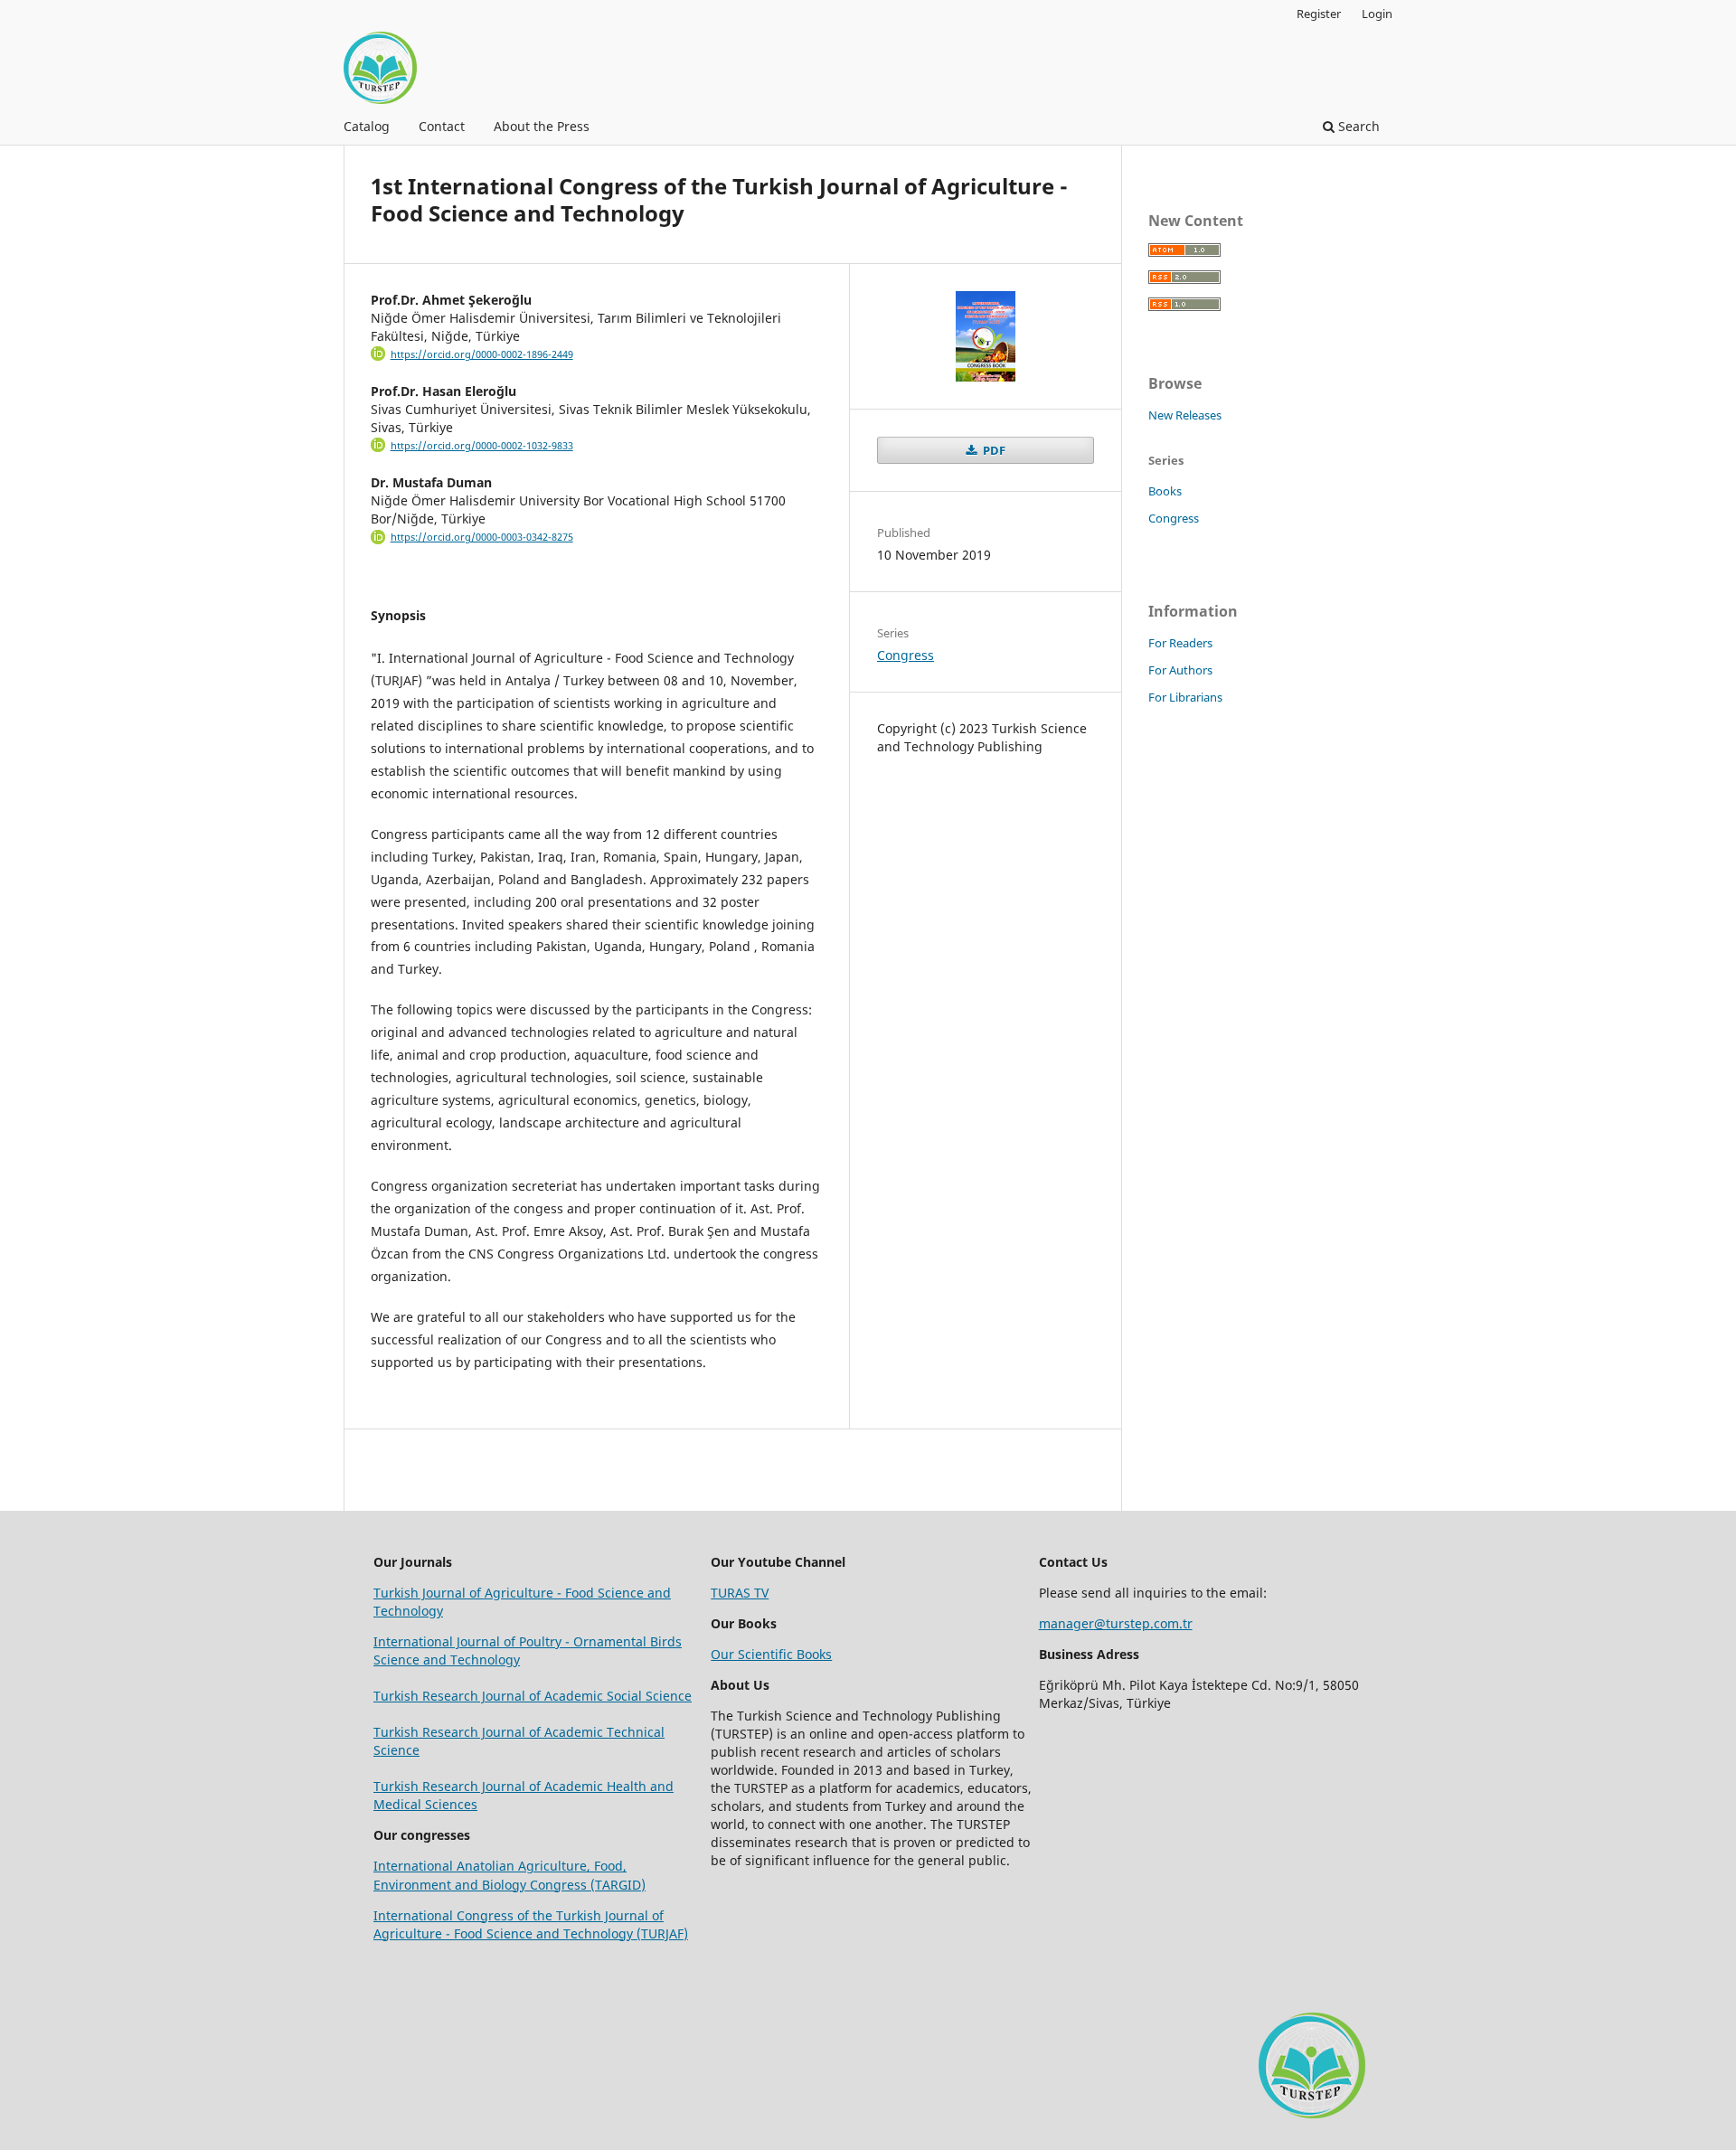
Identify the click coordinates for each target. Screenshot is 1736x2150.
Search (1357, 126)
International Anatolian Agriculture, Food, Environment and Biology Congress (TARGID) (509, 1875)
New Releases (1185, 415)
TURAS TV (740, 1593)
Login (1377, 14)
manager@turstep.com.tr (1116, 1623)
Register (1319, 14)
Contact (442, 126)
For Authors (1180, 670)
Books (1165, 491)
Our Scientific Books (771, 1654)
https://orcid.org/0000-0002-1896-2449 (482, 354)
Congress (906, 655)
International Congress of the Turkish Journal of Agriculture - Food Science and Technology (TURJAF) (531, 1924)
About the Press (542, 126)
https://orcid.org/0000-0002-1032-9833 (482, 446)
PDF (993, 450)
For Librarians (1185, 697)
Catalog (367, 126)
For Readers (1180, 643)
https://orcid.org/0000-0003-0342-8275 (482, 537)
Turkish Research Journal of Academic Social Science (533, 1696)
